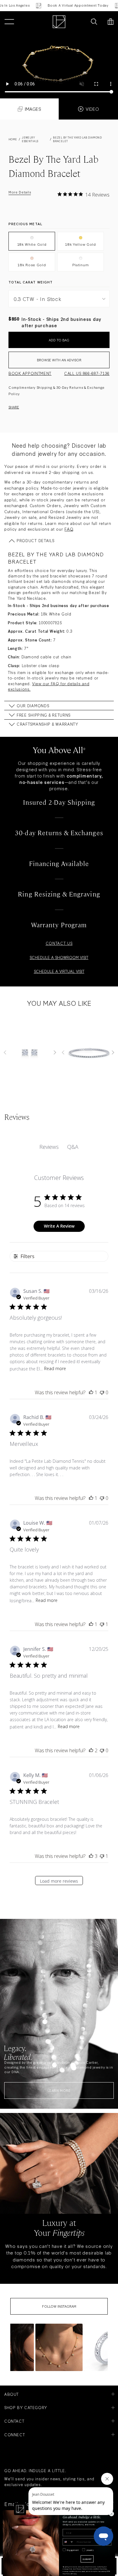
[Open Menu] (9, 22)
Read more (55, 1368)
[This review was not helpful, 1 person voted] (102, 1624)
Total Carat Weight (31, 282)
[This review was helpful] (91, 1750)
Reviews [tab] (49, 1147)
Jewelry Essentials (30, 139)
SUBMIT (87, 2559)
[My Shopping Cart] (111, 22)
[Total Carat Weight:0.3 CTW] (59, 65)
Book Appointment (30, 373)
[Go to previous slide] (5, 1053)
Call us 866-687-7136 (87, 373)
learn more (59, 2090)
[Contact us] (81, 22)
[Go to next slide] (55, 1053)
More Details (20, 192)
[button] (59, 2347)
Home (13, 139)
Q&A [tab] (73, 1147)
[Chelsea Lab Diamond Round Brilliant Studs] (30, 1053)
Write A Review (59, 1226)
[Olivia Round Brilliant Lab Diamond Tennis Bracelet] (88, 1053)
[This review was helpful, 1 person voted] (91, 1392)
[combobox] (68, 2542)
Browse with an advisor (59, 360)
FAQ (69, 529)
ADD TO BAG (59, 340)
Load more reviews (59, 1881)
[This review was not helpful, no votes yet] (102, 1392)
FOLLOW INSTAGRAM (59, 2306)
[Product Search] (94, 22)
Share (14, 407)
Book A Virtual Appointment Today (69, 5)
